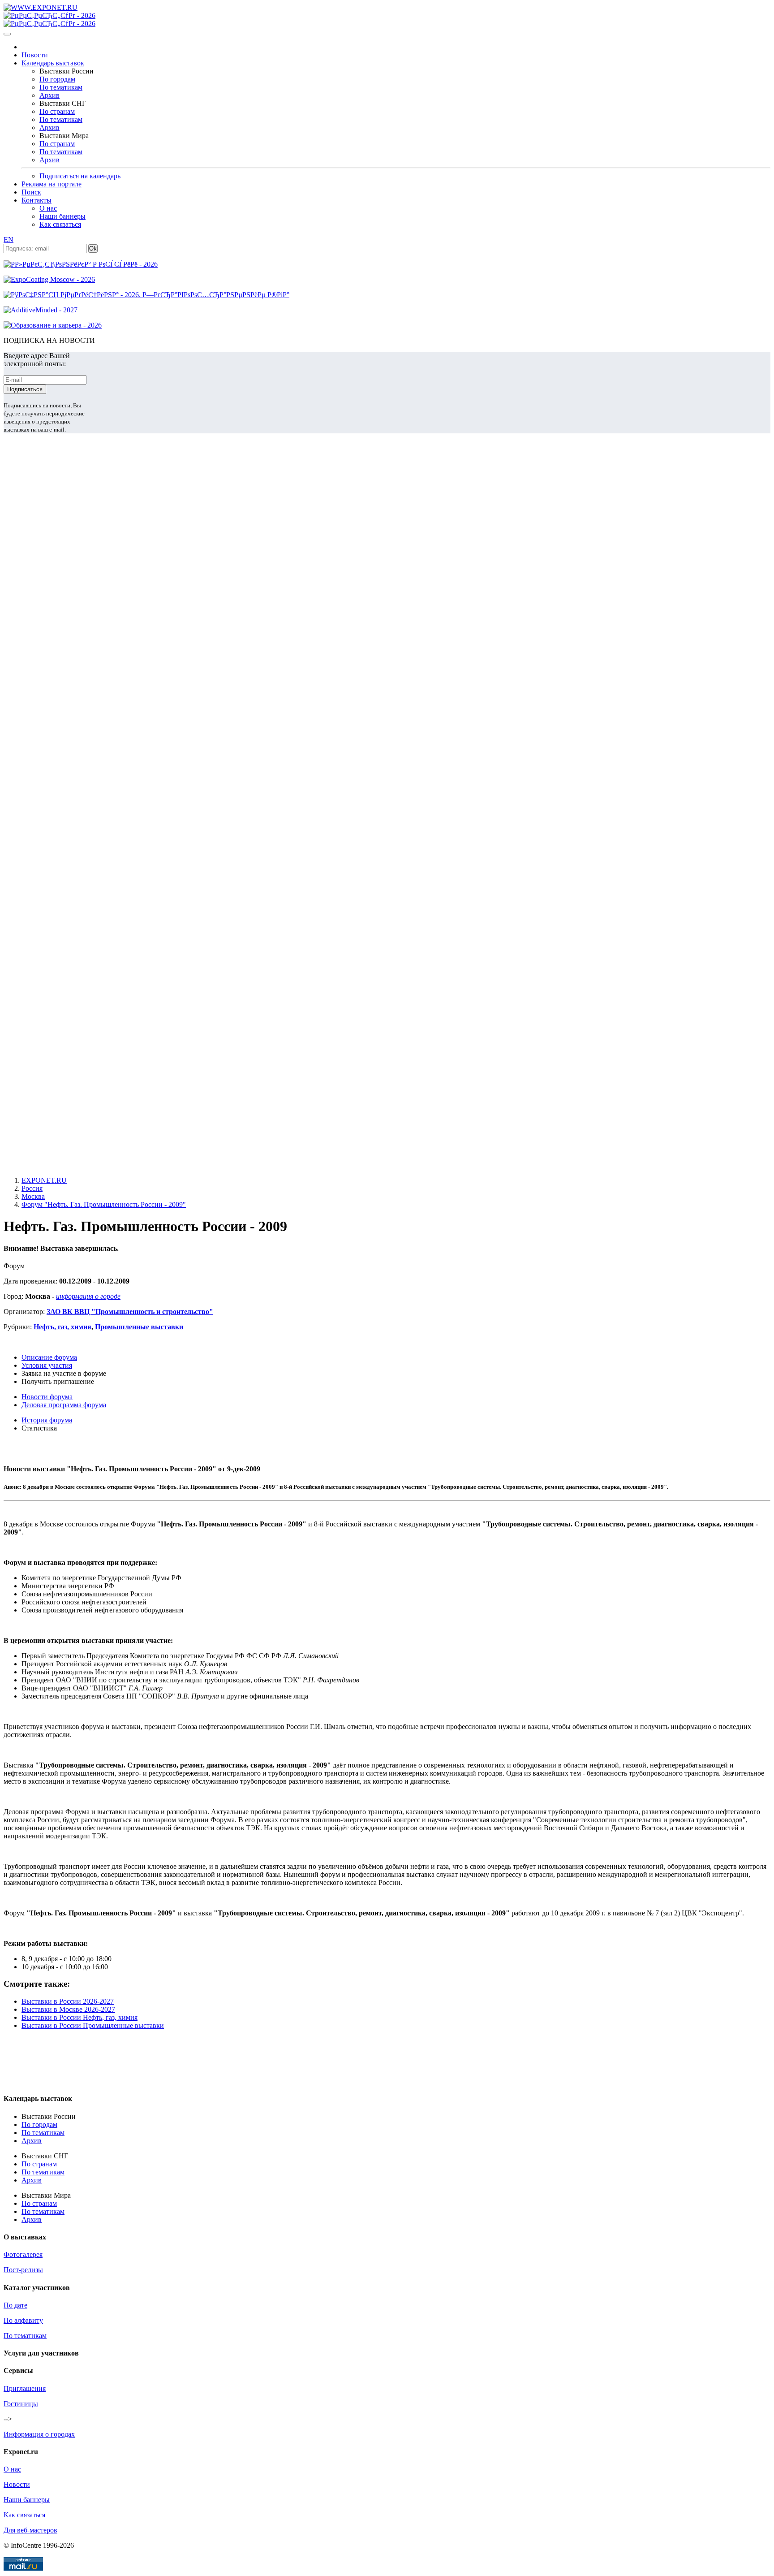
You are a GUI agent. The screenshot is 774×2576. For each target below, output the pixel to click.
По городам (57, 79)
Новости (35, 55)
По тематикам (61, 87)
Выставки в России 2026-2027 (68, 2001)
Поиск (31, 192)
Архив (49, 95)
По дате (15, 2305)
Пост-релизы (23, 2270)
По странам (57, 111)
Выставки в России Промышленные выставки (93, 2025)
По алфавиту (23, 2320)
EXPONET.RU (44, 1180)
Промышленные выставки (139, 1327)
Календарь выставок (53, 63)
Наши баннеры (62, 216)
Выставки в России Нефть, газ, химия (80, 2017)
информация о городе (88, 1296)
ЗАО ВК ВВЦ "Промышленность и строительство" (130, 1312)
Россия (32, 1188)
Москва (33, 1196)
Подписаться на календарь (80, 176)
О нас (48, 208)
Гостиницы (21, 2404)
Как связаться (60, 224)
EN (9, 240)
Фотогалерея (23, 2254)
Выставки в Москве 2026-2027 (68, 2009)
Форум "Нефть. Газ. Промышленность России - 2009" (104, 1204)
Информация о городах (39, 2434)
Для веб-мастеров (30, 2530)
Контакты (37, 200)
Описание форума (49, 1357)
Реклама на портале (52, 184)
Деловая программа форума (64, 1405)
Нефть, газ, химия (62, 1327)
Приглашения (25, 2388)
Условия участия (47, 1365)
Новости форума (47, 1397)
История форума (47, 1420)
